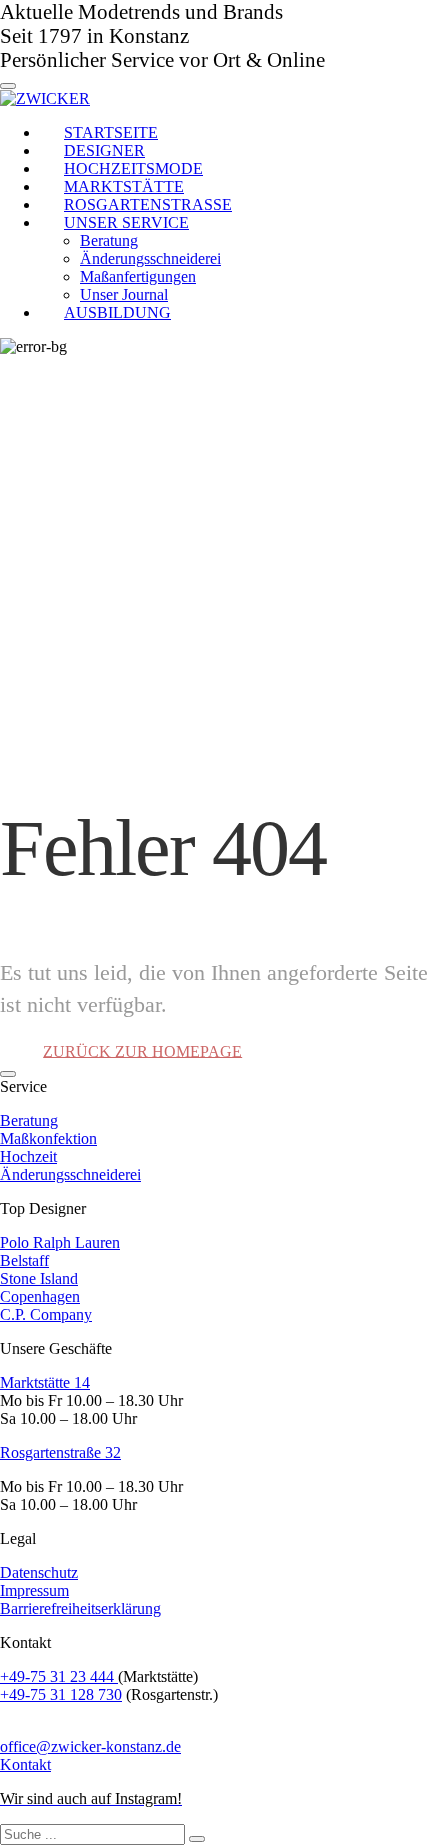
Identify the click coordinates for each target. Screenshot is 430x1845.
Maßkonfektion (48, 1138)
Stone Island (39, 1278)
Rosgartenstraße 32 (60, 1452)
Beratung (29, 1120)
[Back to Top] (8, 1074)
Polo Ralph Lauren (60, 1242)
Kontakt (25, 1764)
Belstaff (24, 1260)
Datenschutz (39, 1572)
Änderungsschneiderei (70, 1174)
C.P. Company (46, 1314)
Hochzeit (28, 1156)
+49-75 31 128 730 (61, 1694)
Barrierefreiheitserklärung (80, 1608)
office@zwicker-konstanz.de (90, 1746)
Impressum (34, 1590)
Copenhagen (40, 1296)
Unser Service (126, 222)
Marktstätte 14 (45, 1382)
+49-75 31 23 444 (59, 1676)
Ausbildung (117, 312)
